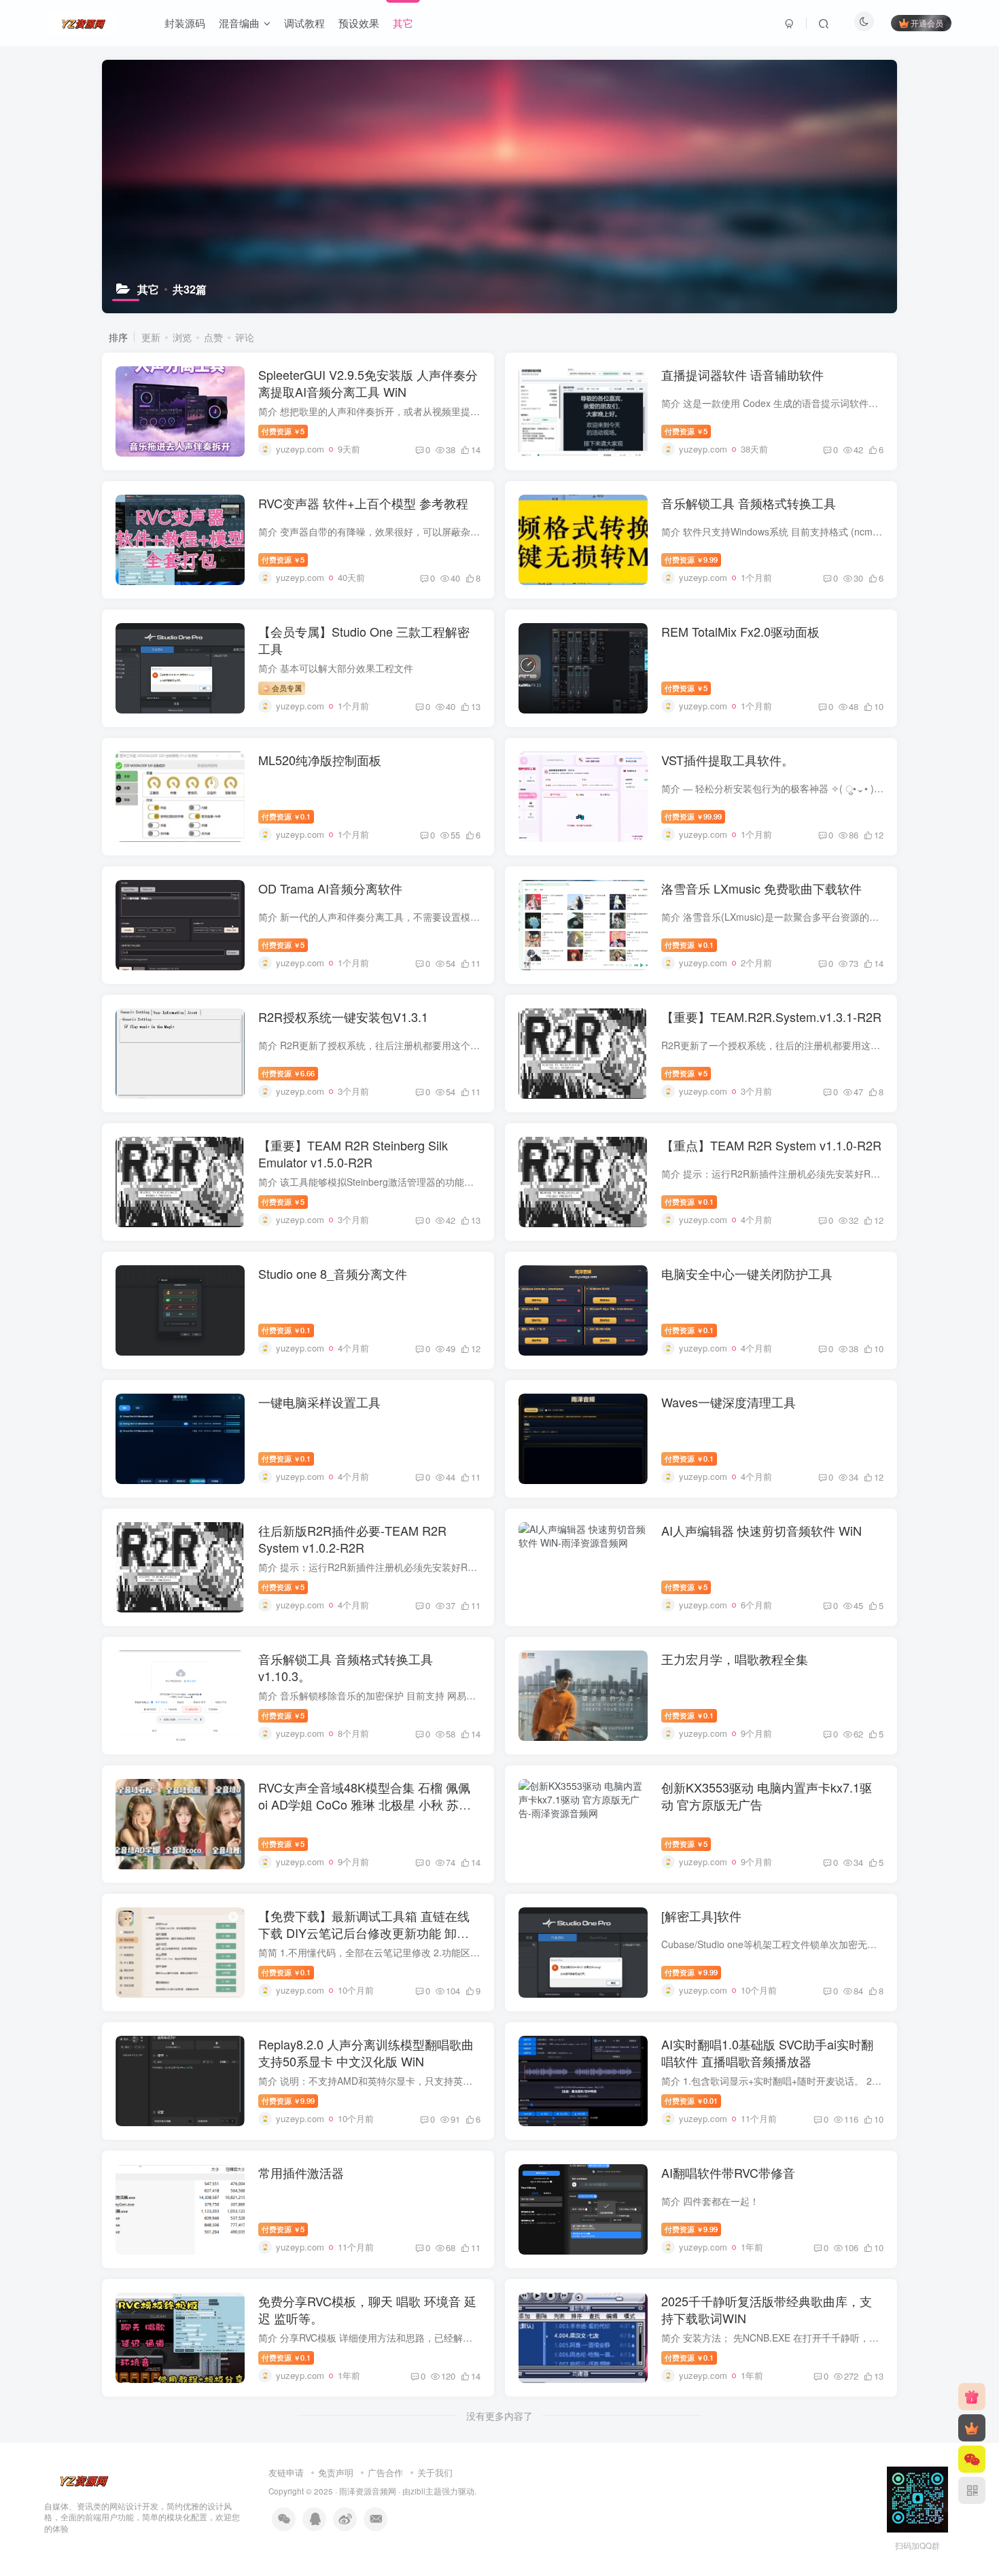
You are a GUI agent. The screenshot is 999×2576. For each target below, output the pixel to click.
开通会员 (927, 23)
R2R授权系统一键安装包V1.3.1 (343, 1017)
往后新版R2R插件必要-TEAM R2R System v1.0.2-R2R (352, 1539)
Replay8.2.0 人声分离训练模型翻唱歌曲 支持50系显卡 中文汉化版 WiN (366, 2052)
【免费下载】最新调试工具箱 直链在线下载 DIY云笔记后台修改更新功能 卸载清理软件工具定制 (364, 1933)
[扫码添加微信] (972, 2459)
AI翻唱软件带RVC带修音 (728, 2172)
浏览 (182, 337)
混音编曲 (239, 23)
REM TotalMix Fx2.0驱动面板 (740, 631)
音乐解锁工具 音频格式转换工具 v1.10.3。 (346, 1667)
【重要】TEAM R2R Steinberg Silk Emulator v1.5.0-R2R (353, 1153)
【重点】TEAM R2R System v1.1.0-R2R (771, 1145)
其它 (403, 23)
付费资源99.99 (693, 816)
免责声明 (336, 2472)
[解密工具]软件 (701, 1916)
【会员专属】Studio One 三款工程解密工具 (364, 640)
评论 (245, 337)
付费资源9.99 (691, 559)
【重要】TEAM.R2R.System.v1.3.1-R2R (771, 1017)
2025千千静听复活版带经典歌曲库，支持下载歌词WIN (767, 2309)
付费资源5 (283, 431)
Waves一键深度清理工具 (729, 1402)
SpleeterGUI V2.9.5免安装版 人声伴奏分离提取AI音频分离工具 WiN (368, 383)
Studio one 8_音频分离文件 (333, 1273)
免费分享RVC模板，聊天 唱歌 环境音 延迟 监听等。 (367, 2309)
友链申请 (286, 2472)
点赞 (213, 337)
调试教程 (304, 23)
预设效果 (359, 23)
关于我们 (435, 2472)
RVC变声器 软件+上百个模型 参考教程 (363, 503)
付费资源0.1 (286, 816)
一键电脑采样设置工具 (319, 1402)
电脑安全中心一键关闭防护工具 (747, 1273)
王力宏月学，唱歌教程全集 (735, 1659)
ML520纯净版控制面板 (320, 760)
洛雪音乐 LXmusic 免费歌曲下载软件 (761, 888)
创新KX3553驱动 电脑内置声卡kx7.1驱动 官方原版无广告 (767, 1796)
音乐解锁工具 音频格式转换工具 (749, 503)
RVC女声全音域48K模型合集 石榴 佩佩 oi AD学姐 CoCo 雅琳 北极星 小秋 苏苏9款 (368, 1804)
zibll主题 (426, 2491)
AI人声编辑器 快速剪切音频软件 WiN (761, 1530)
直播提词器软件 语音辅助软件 (742, 374)
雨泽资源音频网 (368, 2491)
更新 (151, 337)
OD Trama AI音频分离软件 (330, 888)
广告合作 (385, 2472)
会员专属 (286, 688)
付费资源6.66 (288, 1073)
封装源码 (185, 23)
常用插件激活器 (301, 2172)
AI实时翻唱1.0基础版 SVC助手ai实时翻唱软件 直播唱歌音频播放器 (767, 2052)
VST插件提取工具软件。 (728, 760)
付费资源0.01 (691, 2100)
